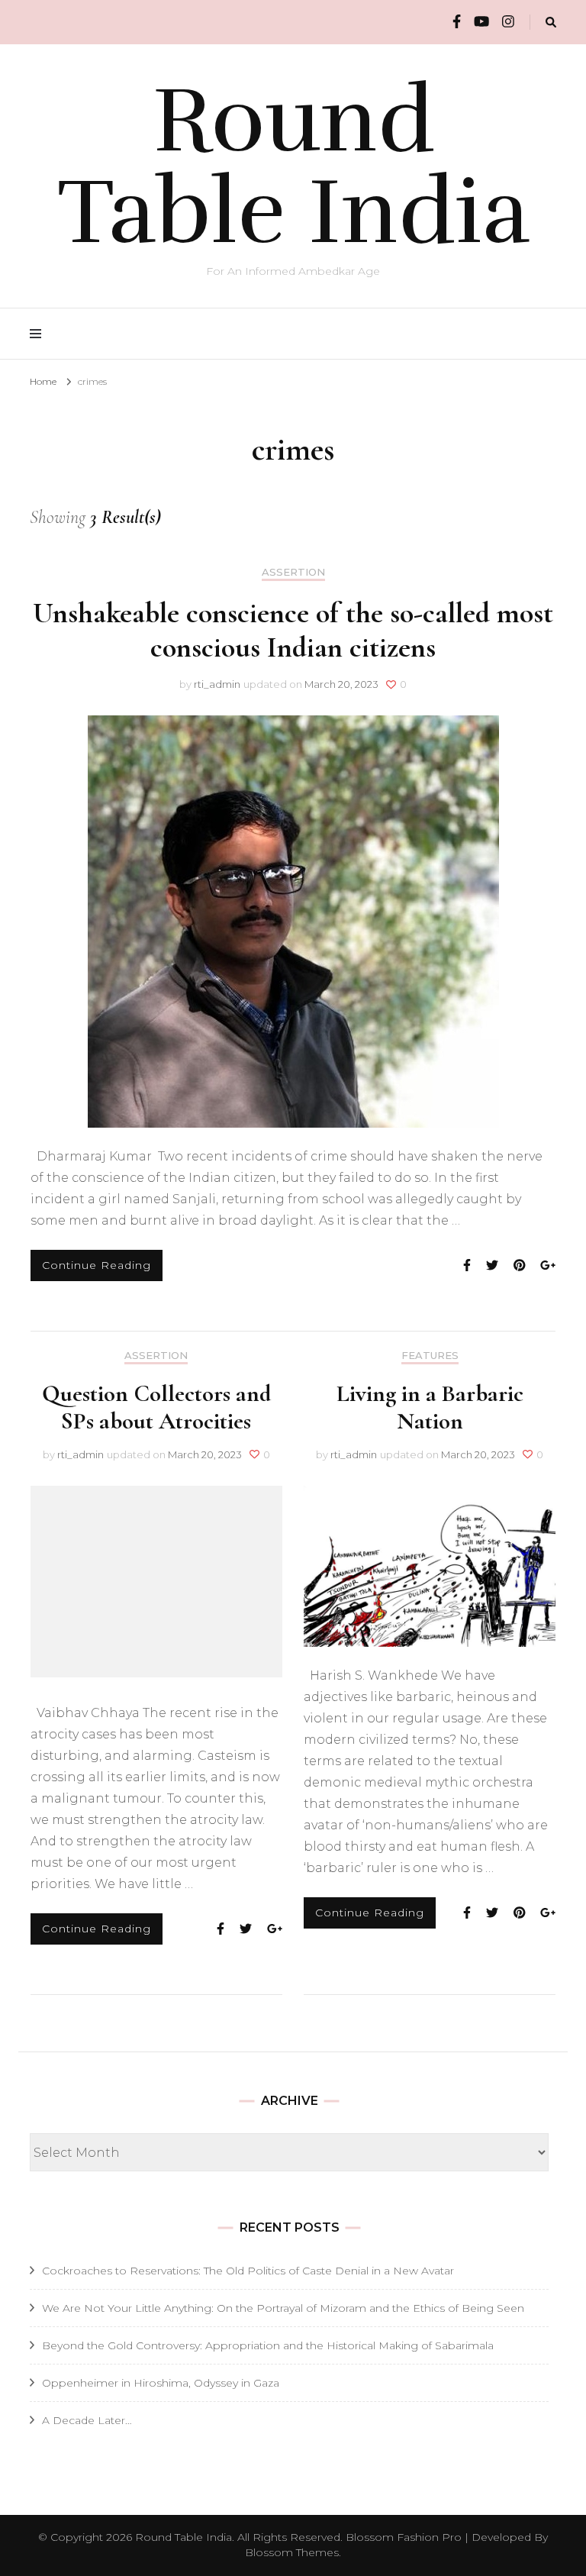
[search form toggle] (551, 23)
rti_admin (217, 684)
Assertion (293, 572)
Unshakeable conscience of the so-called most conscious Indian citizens (293, 630)
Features (430, 1356)
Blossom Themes (292, 2552)
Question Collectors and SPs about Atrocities (156, 1407)
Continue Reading (97, 1265)
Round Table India (293, 166)
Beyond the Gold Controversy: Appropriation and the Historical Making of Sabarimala (268, 2345)
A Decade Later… (87, 2420)
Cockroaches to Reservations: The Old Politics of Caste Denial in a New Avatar (248, 2271)
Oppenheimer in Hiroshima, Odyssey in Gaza (161, 2383)
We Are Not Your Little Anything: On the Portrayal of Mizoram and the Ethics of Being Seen (283, 2308)
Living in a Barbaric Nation (430, 1407)
